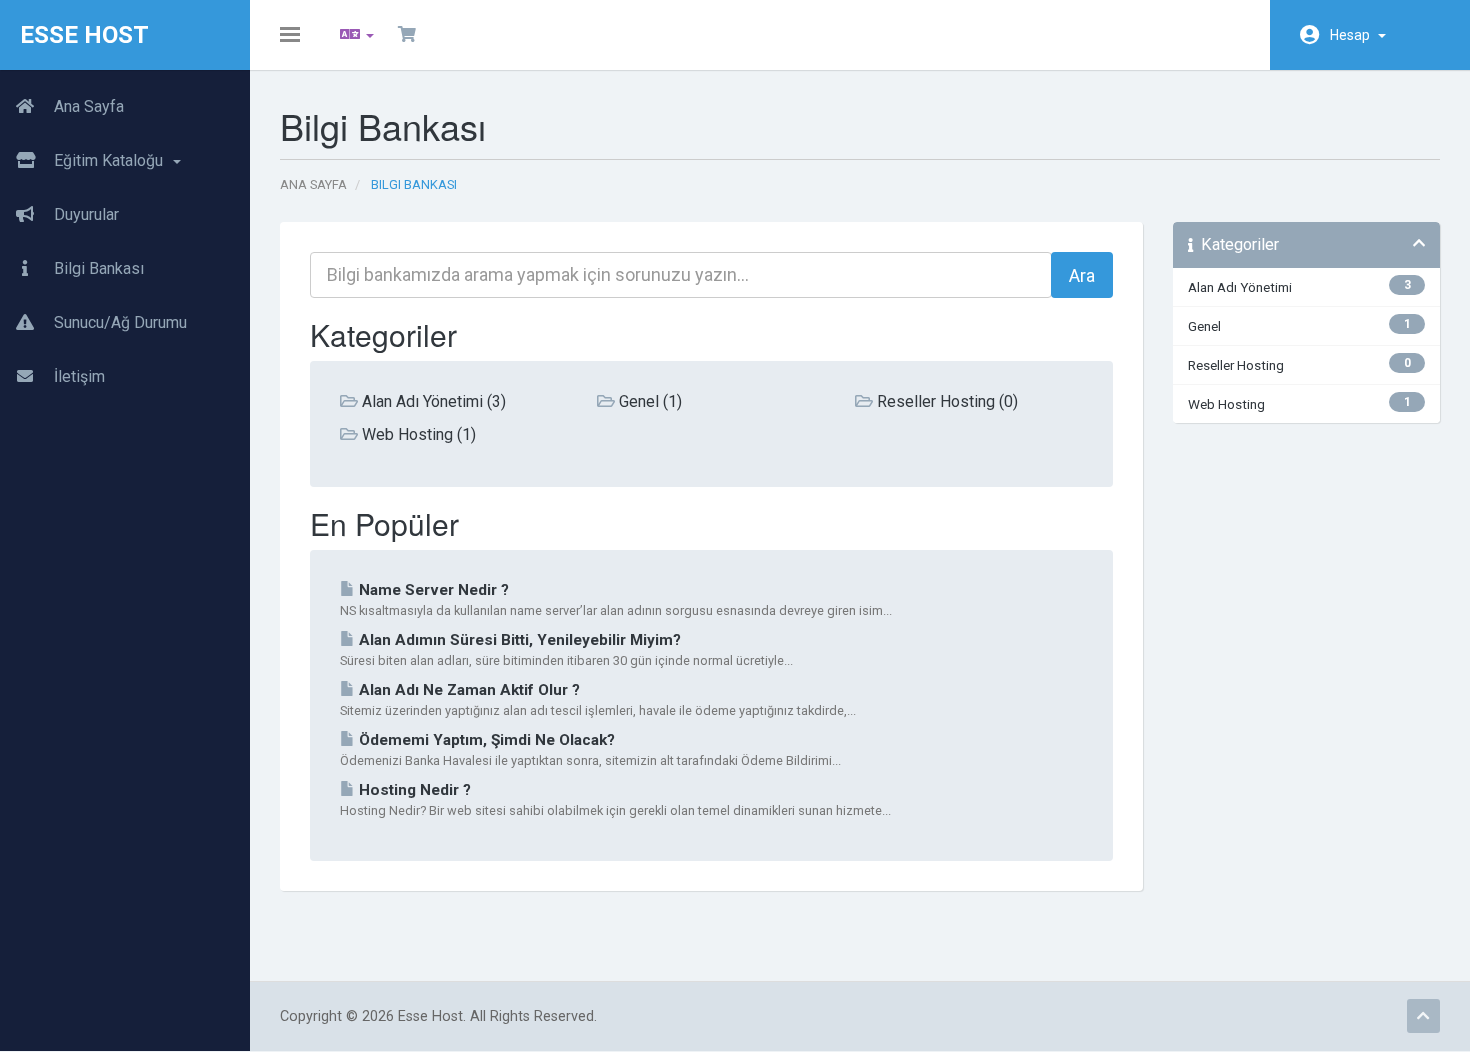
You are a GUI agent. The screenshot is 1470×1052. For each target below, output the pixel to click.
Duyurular (84, 214)
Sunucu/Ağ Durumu (118, 322)
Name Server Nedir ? (432, 590)
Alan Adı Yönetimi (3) (432, 401)
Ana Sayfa (87, 106)
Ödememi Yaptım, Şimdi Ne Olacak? (485, 740)
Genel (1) (648, 401)
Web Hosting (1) (417, 434)
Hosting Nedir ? (413, 790)
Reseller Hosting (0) (945, 401)
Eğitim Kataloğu (110, 160)
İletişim (77, 376)
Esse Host (84, 35)
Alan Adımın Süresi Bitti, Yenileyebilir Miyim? (518, 640)
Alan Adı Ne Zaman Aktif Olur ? (467, 690)
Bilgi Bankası (97, 268)
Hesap (1353, 35)
